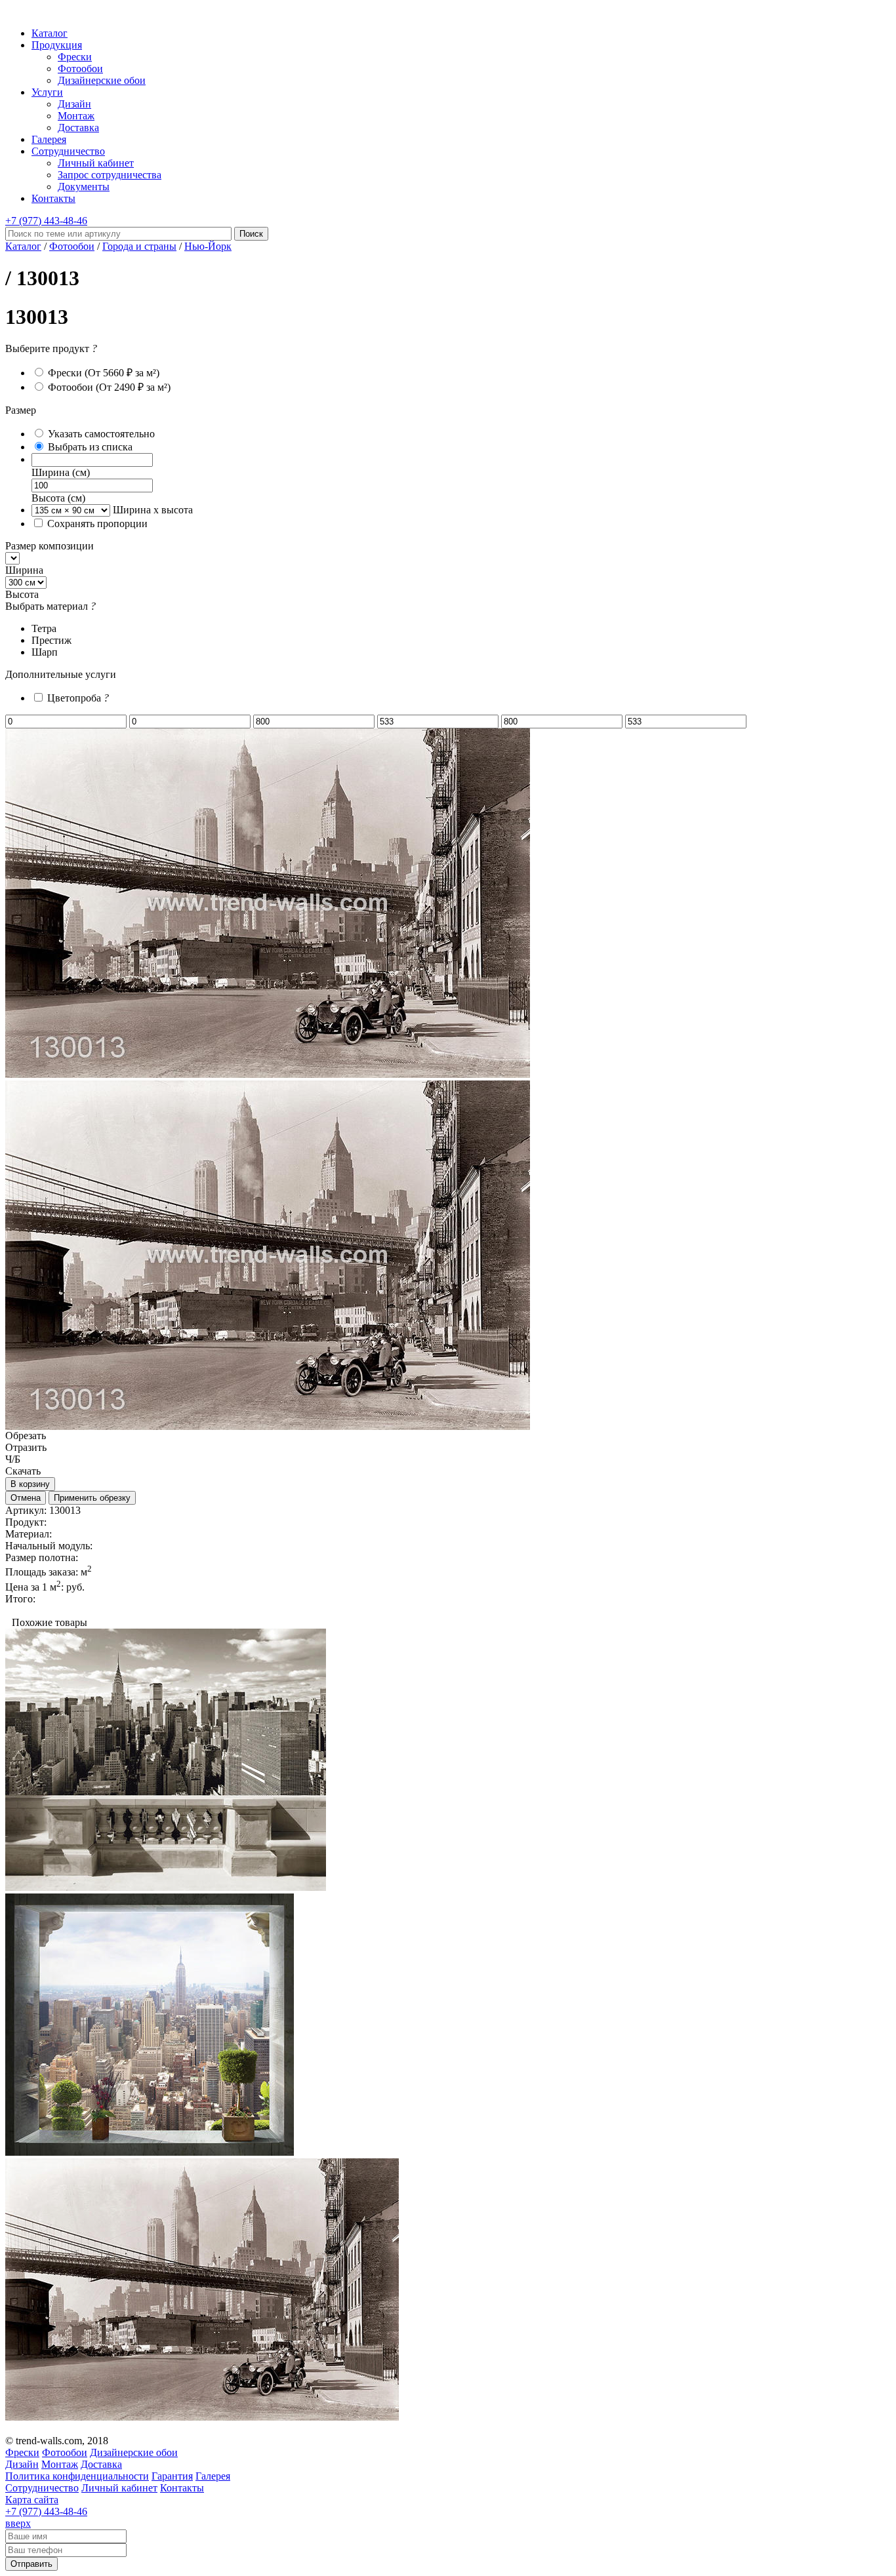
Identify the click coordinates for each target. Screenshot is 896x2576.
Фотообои (80, 69)
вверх (18, 2523)
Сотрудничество (68, 151)
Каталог (50, 33)
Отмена (26, 1498)
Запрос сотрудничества (110, 175)
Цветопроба (78, 698)
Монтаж (76, 116)
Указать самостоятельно (101, 434)
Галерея (49, 139)
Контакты (53, 198)
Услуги (47, 92)
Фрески (75, 57)
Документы (84, 187)
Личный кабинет (96, 163)
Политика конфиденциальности (77, 2476)
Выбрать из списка (90, 447)
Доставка (78, 128)
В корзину (30, 1484)
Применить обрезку (92, 1498)
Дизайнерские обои (102, 80)
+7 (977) (46, 221)
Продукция (57, 45)
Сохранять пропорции (97, 524)
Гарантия (172, 2476)
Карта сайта (32, 2500)
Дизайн (74, 104)
